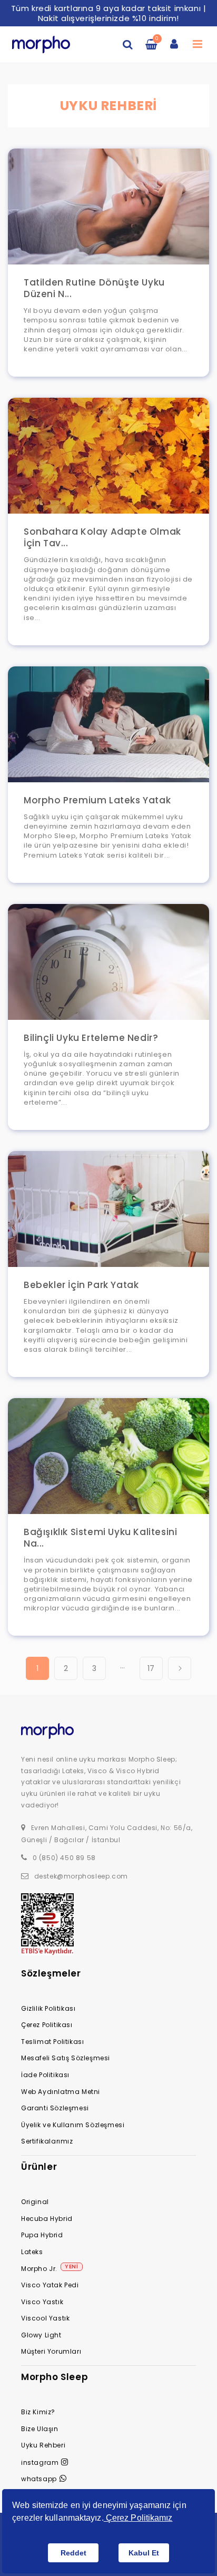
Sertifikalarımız (47, 2141)
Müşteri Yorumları (51, 2351)
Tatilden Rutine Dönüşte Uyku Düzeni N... (94, 288)
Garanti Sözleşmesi (55, 2108)
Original (35, 2202)
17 (151, 1668)
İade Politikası (45, 2075)
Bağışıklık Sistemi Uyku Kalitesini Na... (100, 1538)
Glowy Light (41, 2335)
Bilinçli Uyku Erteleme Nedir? (91, 1038)
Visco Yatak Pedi (50, 2285)
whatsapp (39, 2479)
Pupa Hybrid (42, 2235)
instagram (40, 2462)
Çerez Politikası (47, 2025)
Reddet (73, 2553)
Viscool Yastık (45, 2318)
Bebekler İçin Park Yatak (81, 1285)
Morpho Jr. (39, 2269)
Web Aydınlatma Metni (61, 2092)
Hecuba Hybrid (47, 2219)
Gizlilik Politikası (48, 2008)
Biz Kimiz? (38, 2412)
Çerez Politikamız (138, 2518)
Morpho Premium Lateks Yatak (97, 800)
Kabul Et (144, 2553)
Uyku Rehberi (43, 2445)
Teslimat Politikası (52, 2042)
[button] (128, 44)
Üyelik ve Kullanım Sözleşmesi (73, 2125)
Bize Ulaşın (40, 2429)
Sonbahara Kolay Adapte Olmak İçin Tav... (102, 537)
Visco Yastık (42, 2302)
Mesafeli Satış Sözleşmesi (66, 2058)
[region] (108, 13)
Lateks (32, 2252)
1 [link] (38, 1668)
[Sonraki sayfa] (180, 1668)
